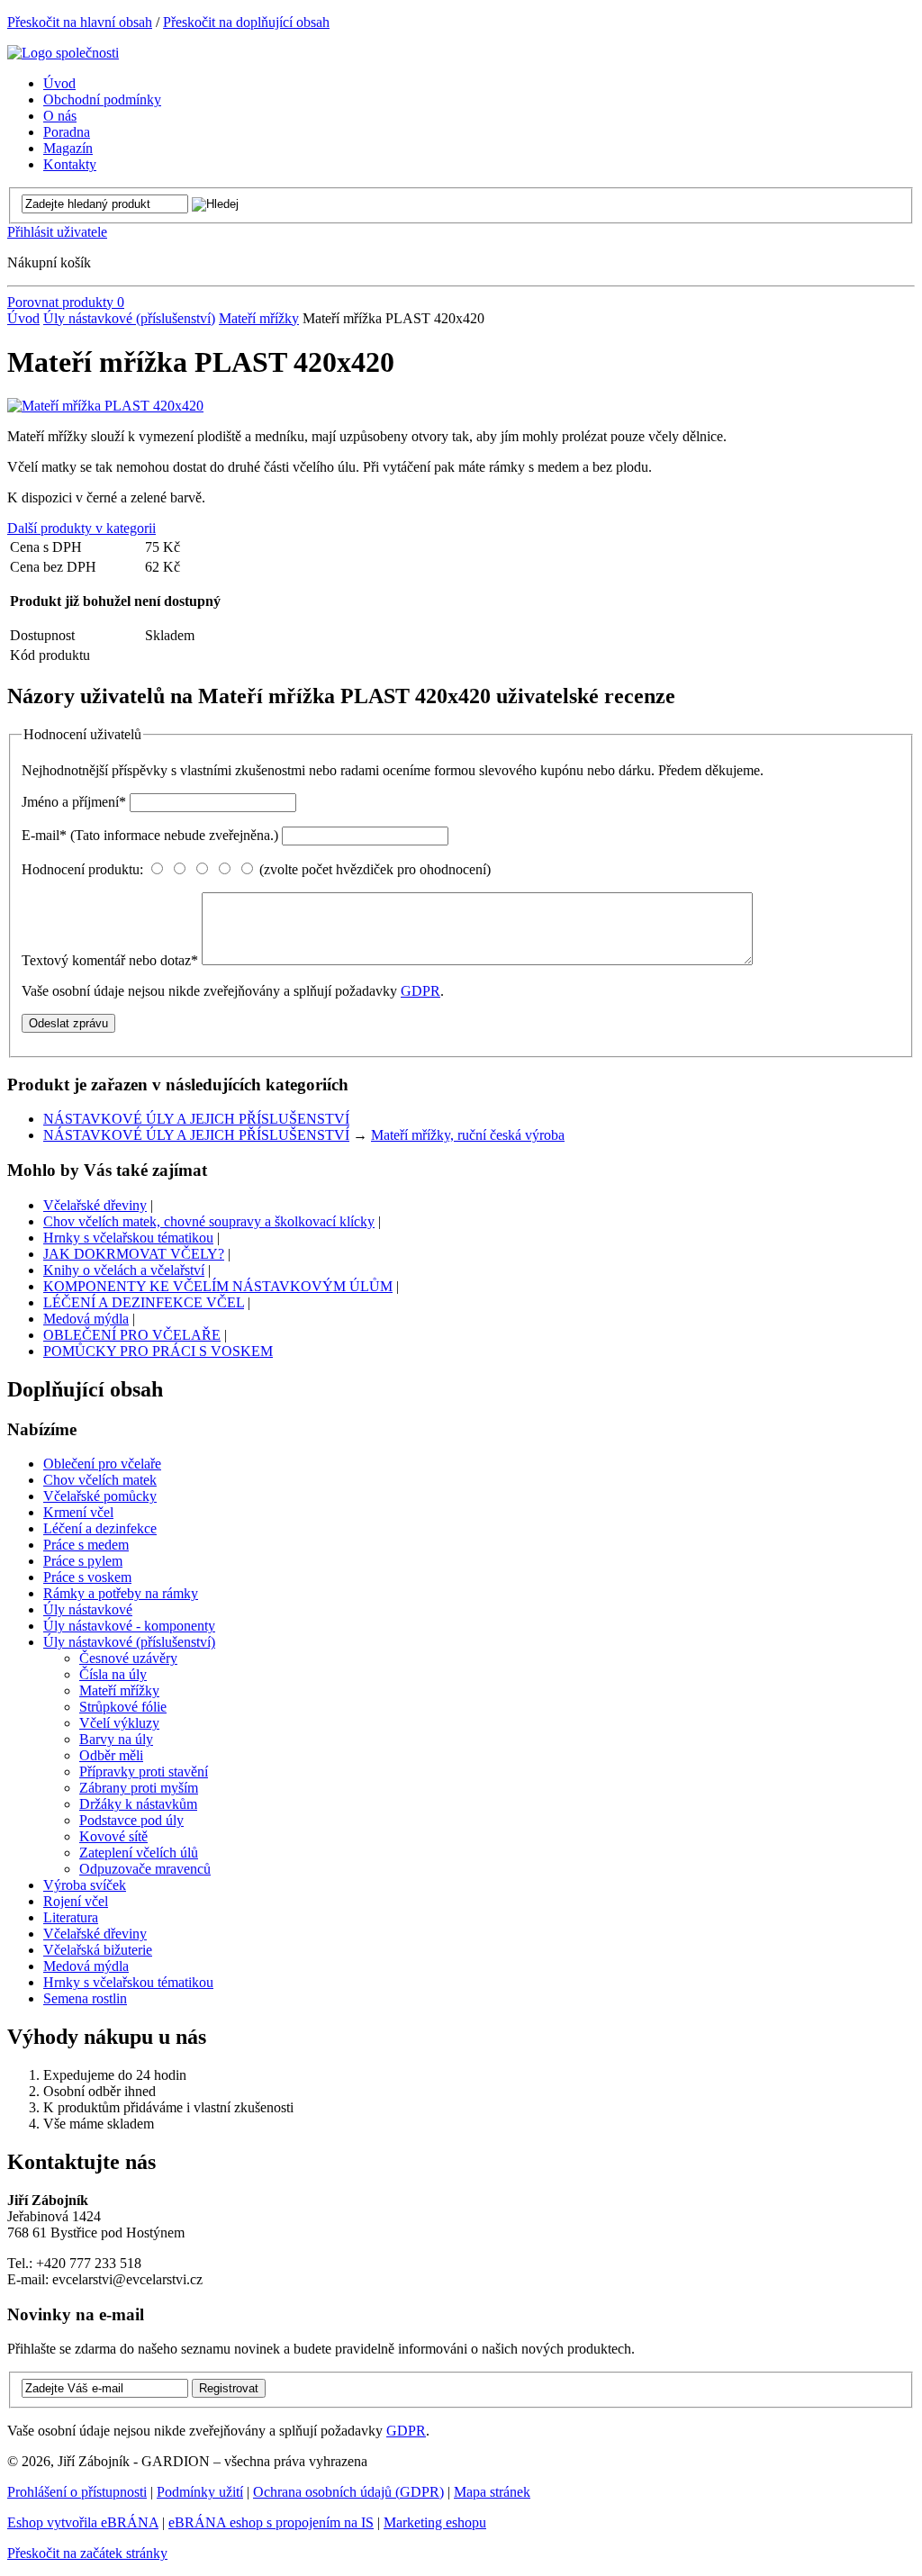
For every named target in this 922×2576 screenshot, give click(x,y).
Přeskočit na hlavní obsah (80, 22)
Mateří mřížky (259, 318)
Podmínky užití (200, 2492)
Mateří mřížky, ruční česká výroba (468, 1135)
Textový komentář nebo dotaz (110, 960)
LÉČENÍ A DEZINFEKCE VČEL (144, 1302)
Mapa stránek (492, 2492)
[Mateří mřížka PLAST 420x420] (105, 406)
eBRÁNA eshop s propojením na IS (271, 2522)
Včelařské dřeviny (95, 1205)
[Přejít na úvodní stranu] (63, 53)
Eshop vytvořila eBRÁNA (83, 2522)
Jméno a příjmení (74, 802)
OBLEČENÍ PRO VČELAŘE (132, 1335)
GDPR (420, 991)
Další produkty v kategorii (81, 528)
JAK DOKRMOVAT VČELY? (134, 1254)
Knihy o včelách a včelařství (124, 1270)
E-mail (150, 835)
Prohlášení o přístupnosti (77, 2492)
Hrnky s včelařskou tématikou (128, 1238)
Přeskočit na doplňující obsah (246, 22)
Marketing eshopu (435, 2522)
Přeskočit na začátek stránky (87, 2553)
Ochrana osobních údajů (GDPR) (348, 2492)
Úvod (23, 318)
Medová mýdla (86, 1319)
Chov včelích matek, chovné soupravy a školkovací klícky (209, 1221)
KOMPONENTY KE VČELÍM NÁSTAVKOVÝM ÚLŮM (218, 1286)
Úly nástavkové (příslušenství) (129, 318)
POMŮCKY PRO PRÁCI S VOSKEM (158, 1351)
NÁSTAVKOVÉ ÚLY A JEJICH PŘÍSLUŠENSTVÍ (196, 1119)
